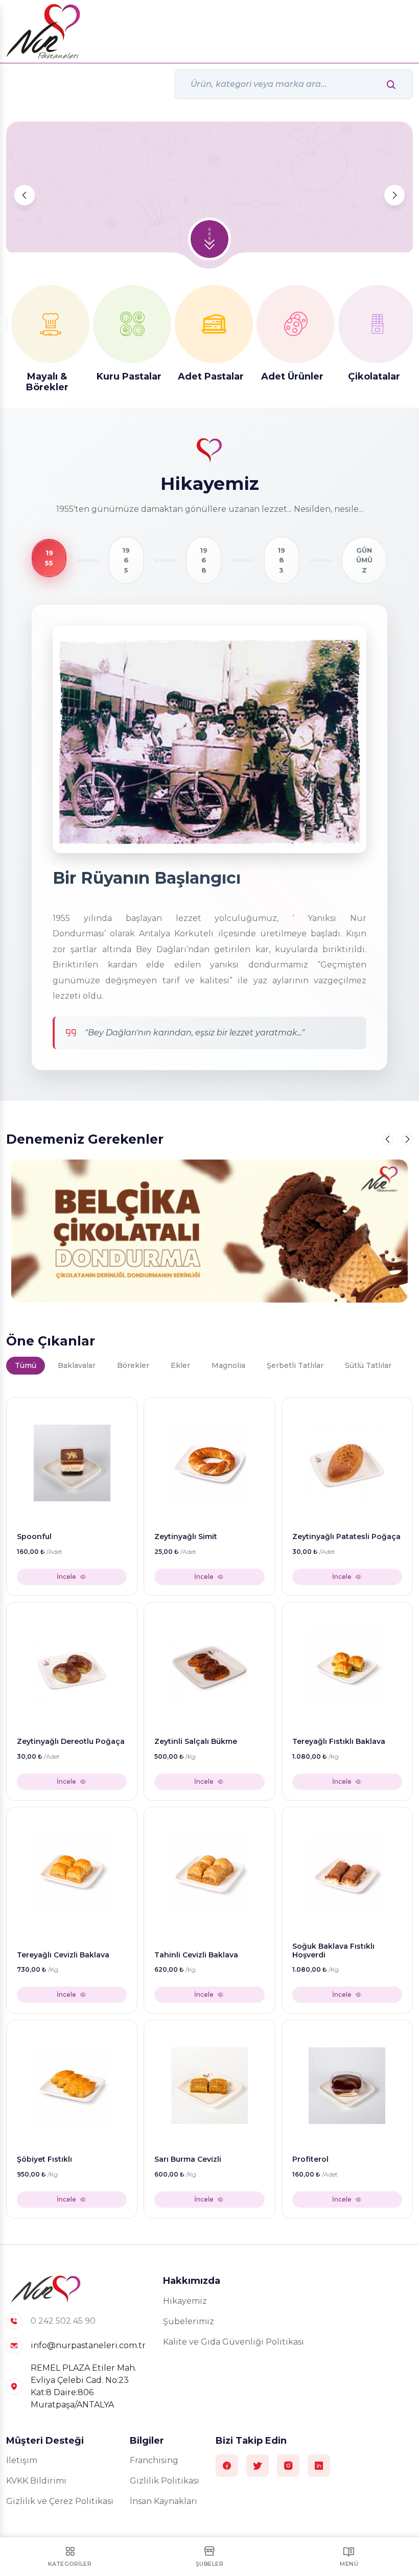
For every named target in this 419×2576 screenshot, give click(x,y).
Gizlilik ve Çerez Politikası (60, 2501)
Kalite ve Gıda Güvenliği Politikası (234, 2342)
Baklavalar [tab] (77, 1365)
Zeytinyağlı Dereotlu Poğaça (71, 1742)
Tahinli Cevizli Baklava (196, 1955)
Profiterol (310, 2159)
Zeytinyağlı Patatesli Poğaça (346, 1537)
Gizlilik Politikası (165, 2481)
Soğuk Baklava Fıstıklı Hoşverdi (333, 1951)
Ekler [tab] (180, 1365)
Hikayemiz (185, 2301)
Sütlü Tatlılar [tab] (368, 1365)
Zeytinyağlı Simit (186, 1537)
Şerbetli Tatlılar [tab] (295, 1365)
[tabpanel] (209, 1805)
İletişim (22, 2460)
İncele (66, 1577)
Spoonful (34, 1537)
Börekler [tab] (133, 1365)
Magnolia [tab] (228, 1365)
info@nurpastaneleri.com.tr (88, 2345)
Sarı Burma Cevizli (188, 2159)
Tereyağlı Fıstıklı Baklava (339, 1742)
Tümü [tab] (26, 1365)
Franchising (154, 2460)
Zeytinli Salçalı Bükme (196, 1742)
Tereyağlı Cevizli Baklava (63, 1955)
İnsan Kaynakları (164, 2501)
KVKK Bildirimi (36, 2481)
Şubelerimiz (189, 2321)
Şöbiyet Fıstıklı (44, 2159)
